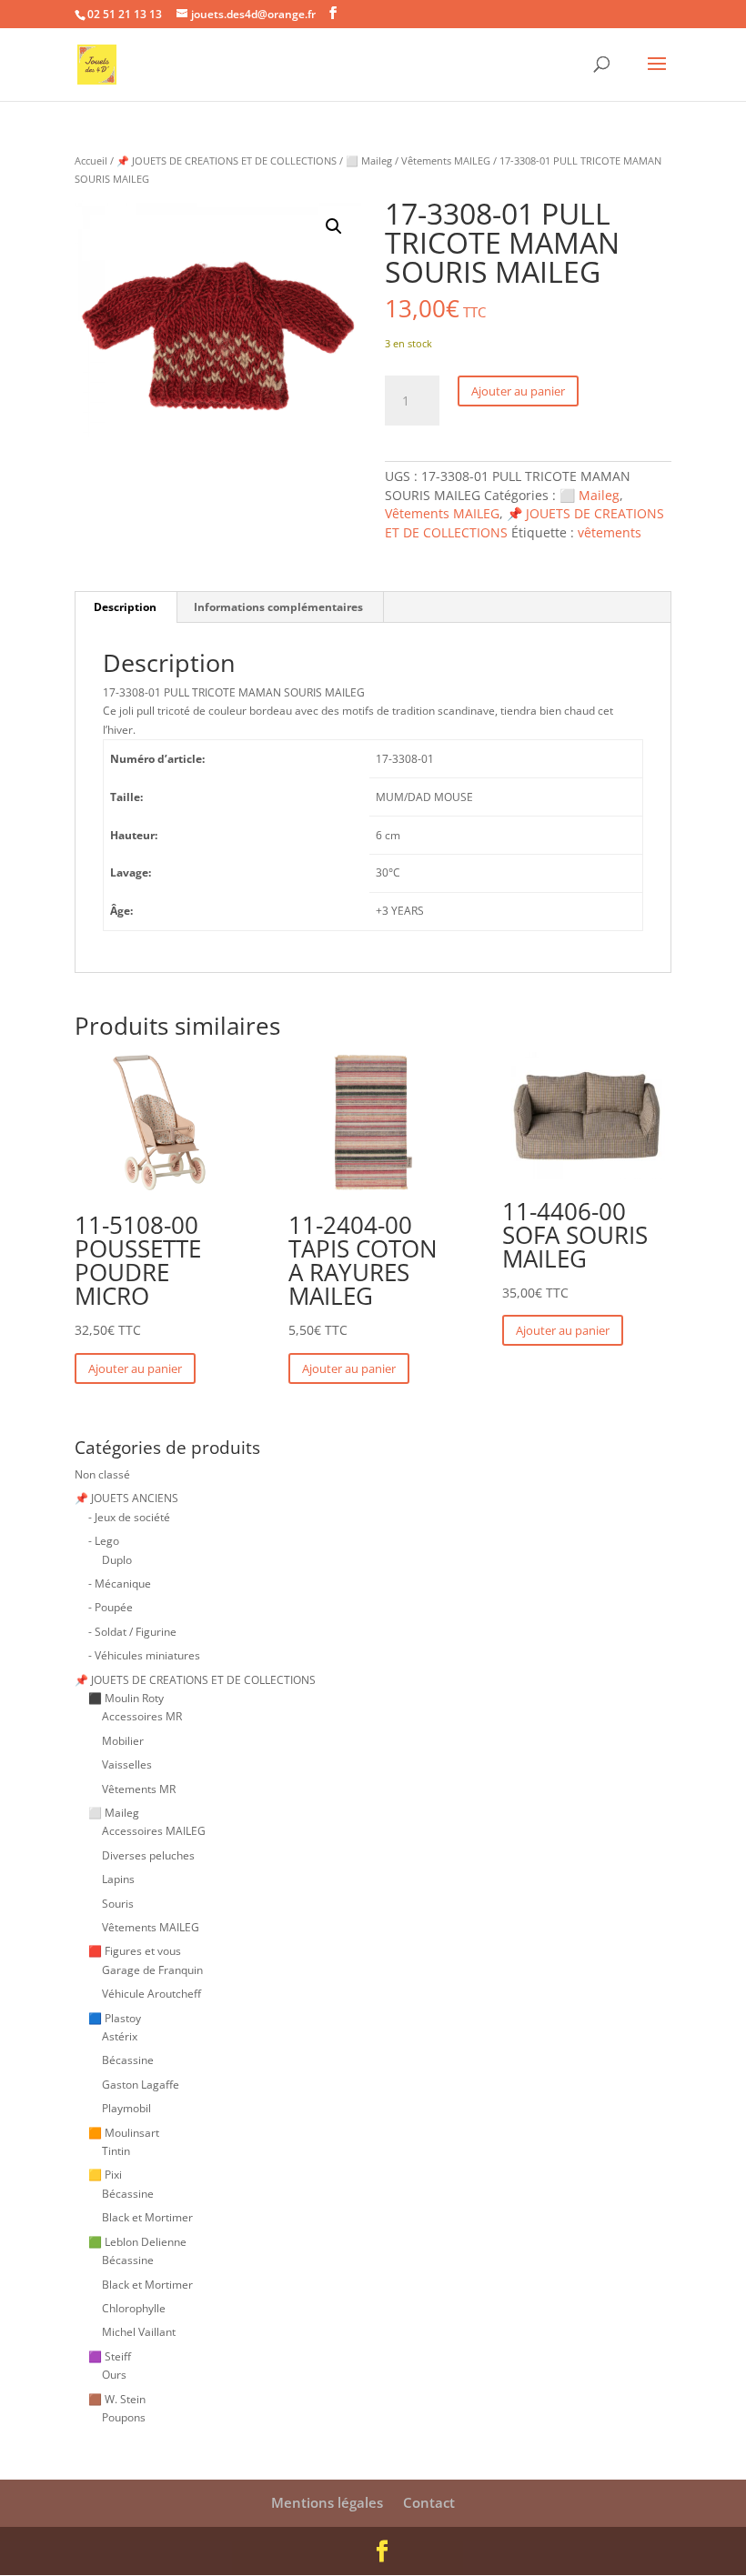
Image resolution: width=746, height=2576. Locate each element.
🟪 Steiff (110, 2356)
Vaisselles (127, 1764)
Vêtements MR (139, 1789)
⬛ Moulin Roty (126, 1698)
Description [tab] (125, 607)
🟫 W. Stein (117, 2399)
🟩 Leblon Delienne (137, 2242)
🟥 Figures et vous (135, 1951)
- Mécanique (120, 1584)
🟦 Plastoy (115, 2018)
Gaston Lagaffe (141, 2085)
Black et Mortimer (147, 2217)
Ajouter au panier (518, 391)
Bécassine (128, 2060)
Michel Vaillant (139, 2332)
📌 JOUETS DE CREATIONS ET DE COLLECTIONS (227, 160)
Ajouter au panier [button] (135, 1368)
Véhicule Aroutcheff (151, 1994)
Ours (114, 2375)
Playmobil (126, 2108)
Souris (118, 1904)
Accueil (91, 160)
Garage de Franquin (152, 1970)
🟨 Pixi (105, 2175)
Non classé (102, 1474)
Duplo (117, 1560)
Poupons (124, 2417)
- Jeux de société (129, 1517)
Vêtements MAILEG (446, 160)
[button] (334, 226)
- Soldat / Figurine (132, 1632)
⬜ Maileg (369, 160)
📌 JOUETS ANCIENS (126, 1498)
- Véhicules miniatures (144, 1655)
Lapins (118, 1879)
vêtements (610, 532)
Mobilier (123, 1741)
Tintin (116, 2151)
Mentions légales (327, 2502)
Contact (429, 2502)
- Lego (104, 1541)
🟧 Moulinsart (124, 2133)
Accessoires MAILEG (154, 1831)
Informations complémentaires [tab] (278, 607)
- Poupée (111, 1607)
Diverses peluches (148, 1855)
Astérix (120, 2036)
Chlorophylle (134, 2308)
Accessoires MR (142, 1716)
